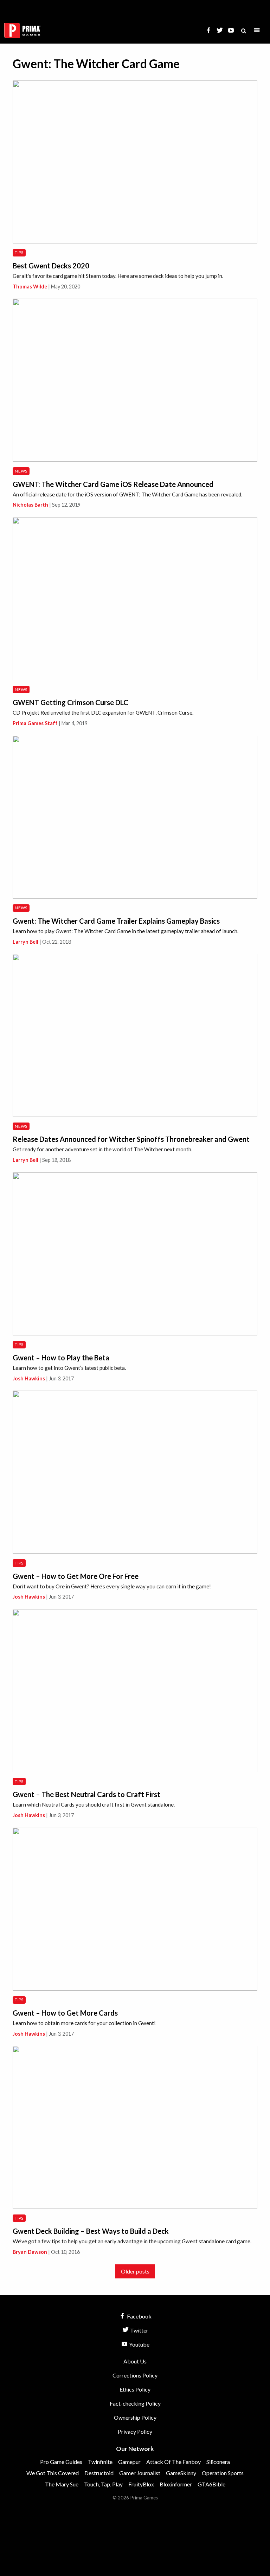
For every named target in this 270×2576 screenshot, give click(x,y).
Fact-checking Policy (135, 2403)
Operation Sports (223, 2473)
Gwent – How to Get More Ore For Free (76, 1576)
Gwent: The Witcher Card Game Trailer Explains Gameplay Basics (116, 921)
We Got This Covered (53, 2473)
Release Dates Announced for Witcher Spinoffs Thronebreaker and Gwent (131, 1139)
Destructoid (99, 2473)
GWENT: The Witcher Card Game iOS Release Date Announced (113, 484)
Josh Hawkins (29, 1378)
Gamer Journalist (140, 2473)
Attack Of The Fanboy (173, 2462)
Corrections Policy (135, 2375)
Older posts (135, 2271)
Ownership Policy (135, 2417)
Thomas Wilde (30, 287)
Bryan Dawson (30, 2252)
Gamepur (129, 2462)
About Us (135, 2361)
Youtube (139, 2344)
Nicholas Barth (30, 505)
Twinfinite (100, 2462)
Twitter (139, 2330)
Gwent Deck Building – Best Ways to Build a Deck (91, 2231)
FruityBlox (141, 2484)
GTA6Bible (211, 2484)
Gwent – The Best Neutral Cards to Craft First (86, 1794)
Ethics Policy (135, 2389)
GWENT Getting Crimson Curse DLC (70, 702)
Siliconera (218, 2462)
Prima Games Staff (35, 723)
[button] (257, 30)
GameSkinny (181, 2473)
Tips (19, 252)
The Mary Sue (62, 2484)
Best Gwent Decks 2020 (51, 266)
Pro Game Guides (61, 2462)
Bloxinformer (176, 2484)
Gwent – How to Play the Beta (61, 1358)
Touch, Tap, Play (103, 2484)
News (21, 471)
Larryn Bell (25, 942)
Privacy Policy (135, 2431)
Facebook (139, 2316)
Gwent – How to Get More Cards (65, 2013)
